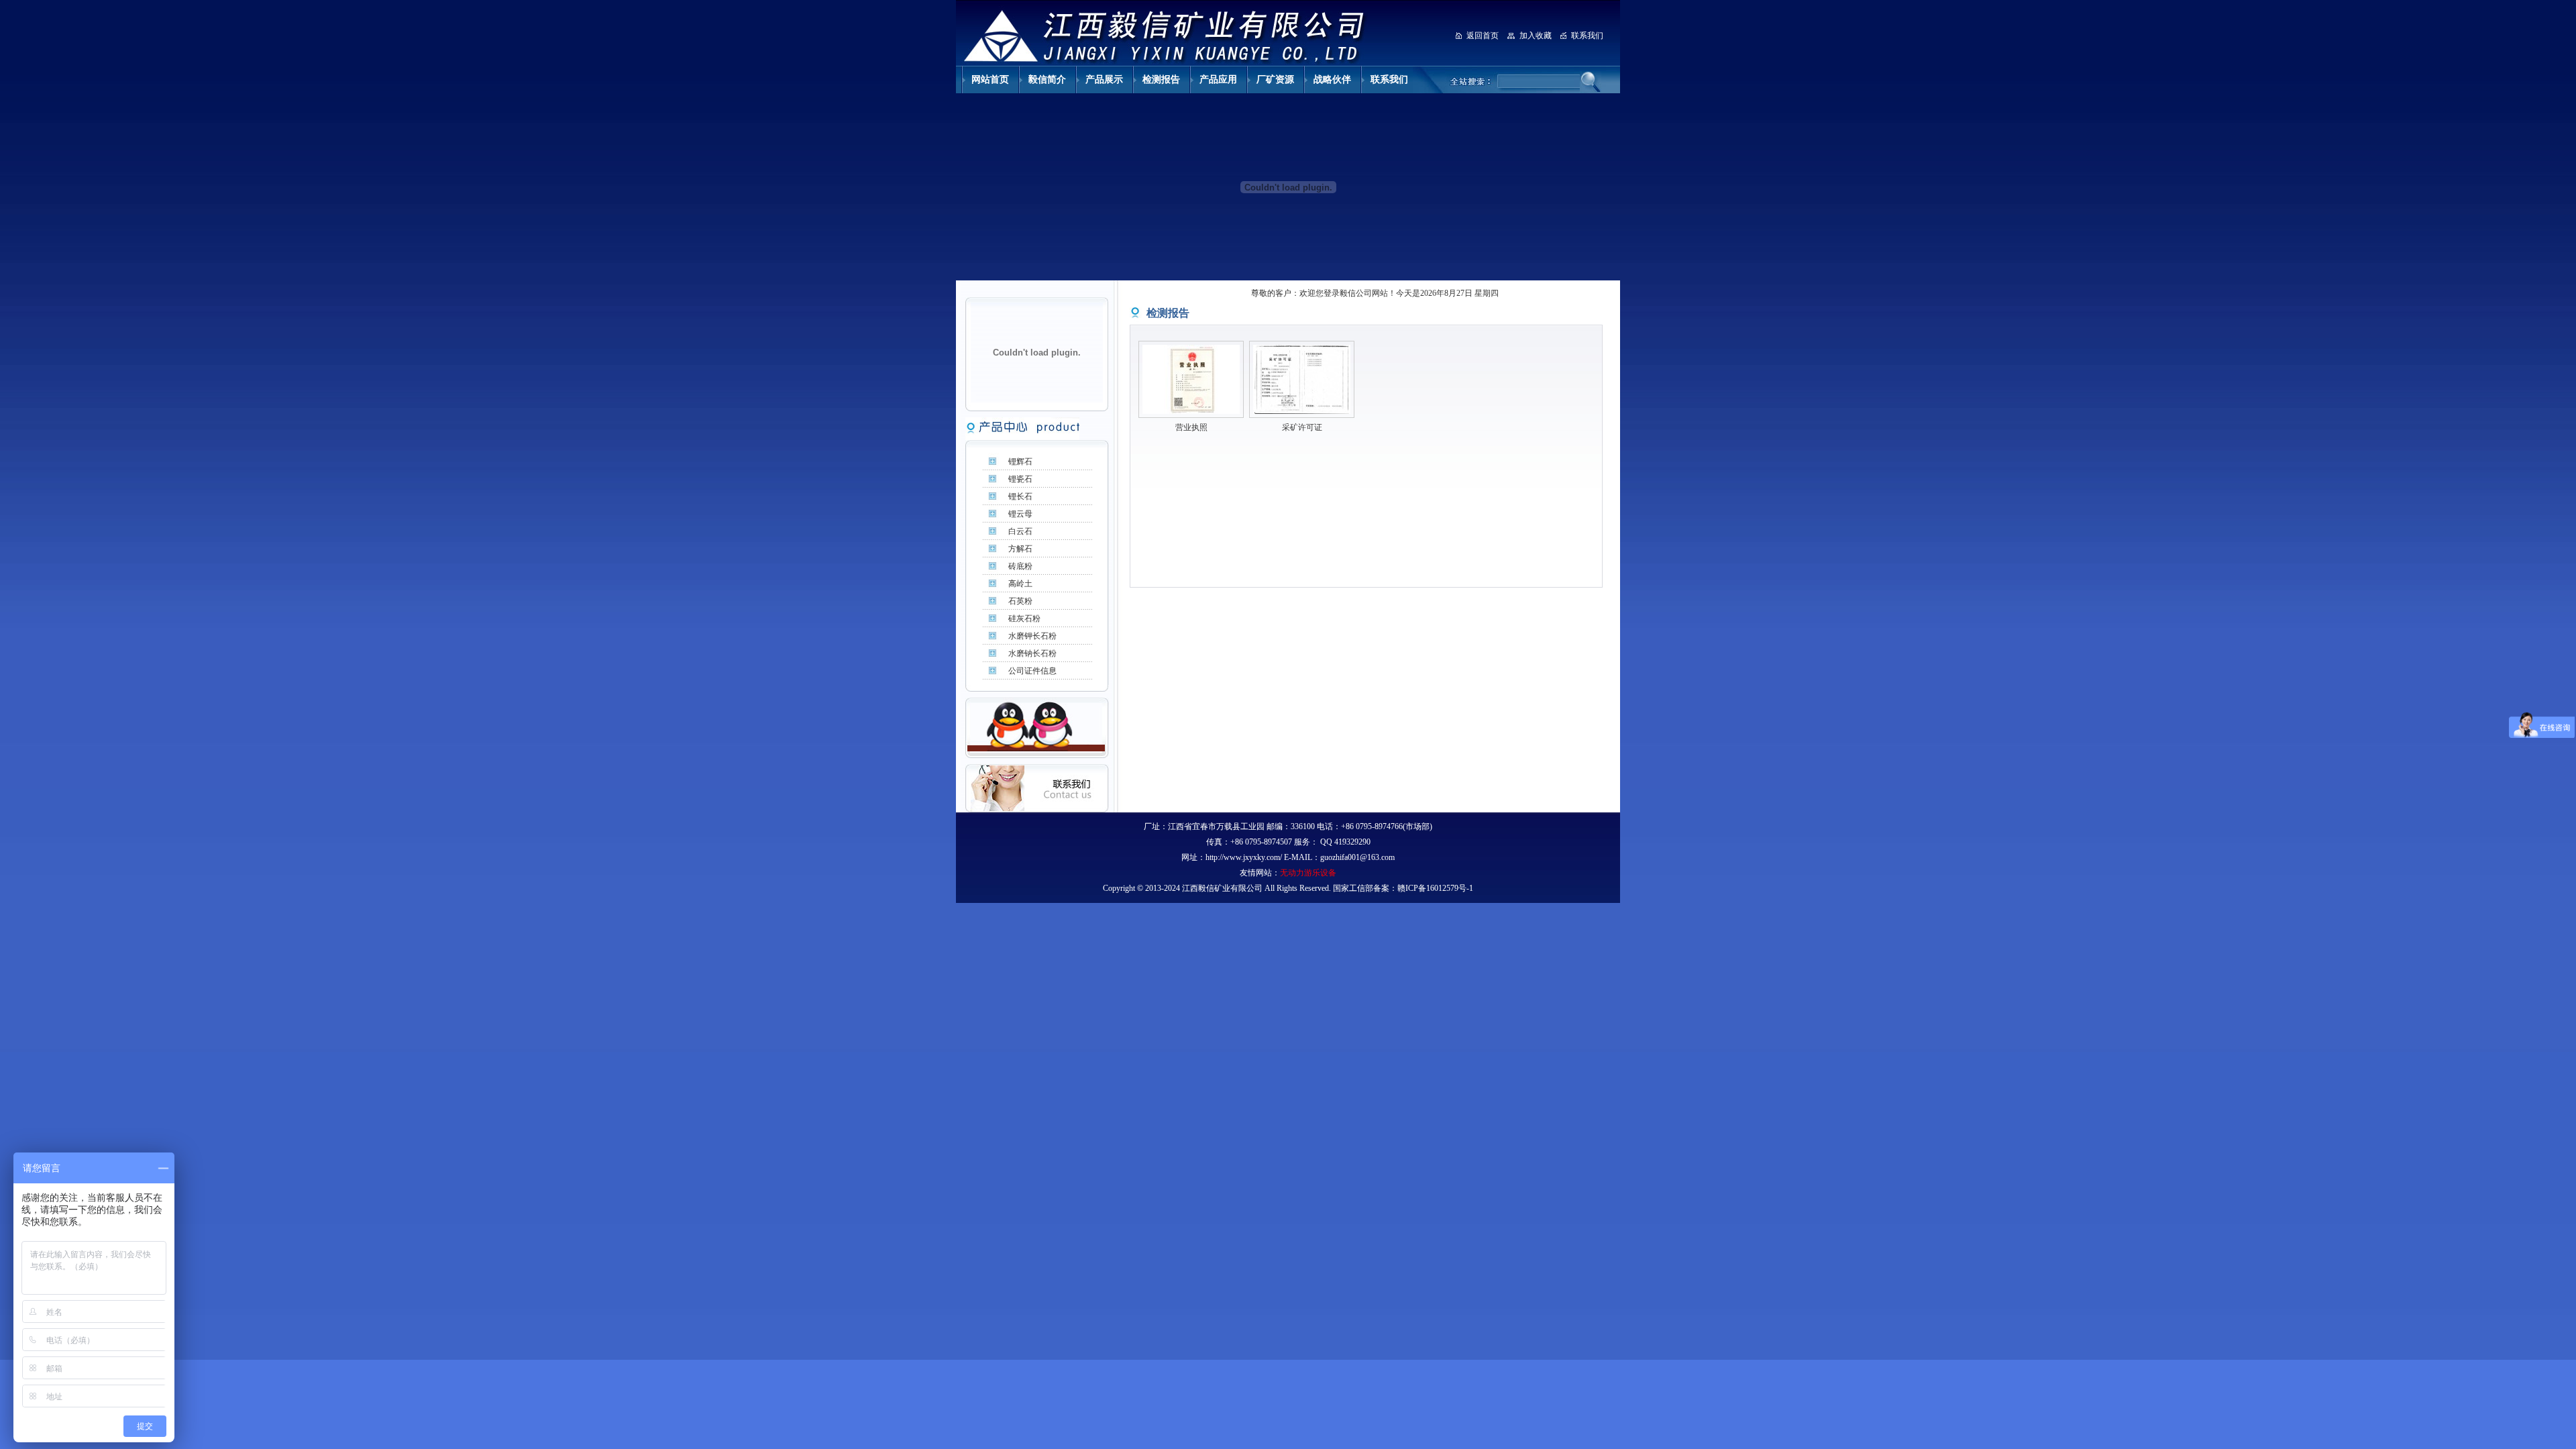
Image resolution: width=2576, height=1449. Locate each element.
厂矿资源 (1275, 79)
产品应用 (1218, 79)
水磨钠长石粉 (1032, 653)
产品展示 (1104, 79)
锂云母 (1020, 514)
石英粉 (1020, 601)
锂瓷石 (1020, 479)
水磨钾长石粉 (1032, 636)
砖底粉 (1020, 566)
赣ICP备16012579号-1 (1435, 888)
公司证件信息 (1032, 671)
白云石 (1020, 531)
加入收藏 (1536, 36)
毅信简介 (1047, 79)
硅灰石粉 (1024, 619)
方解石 (1020, 549)
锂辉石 (1020, 462)
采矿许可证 (1302, 427)
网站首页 (990, 79)
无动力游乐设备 (1308, 873)
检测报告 (1161, 79)
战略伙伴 (1332, 79)
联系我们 (1587, 36)
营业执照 (1191, 427)
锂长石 (1020, 496)
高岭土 (1020, 584)
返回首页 (1483, 36)
